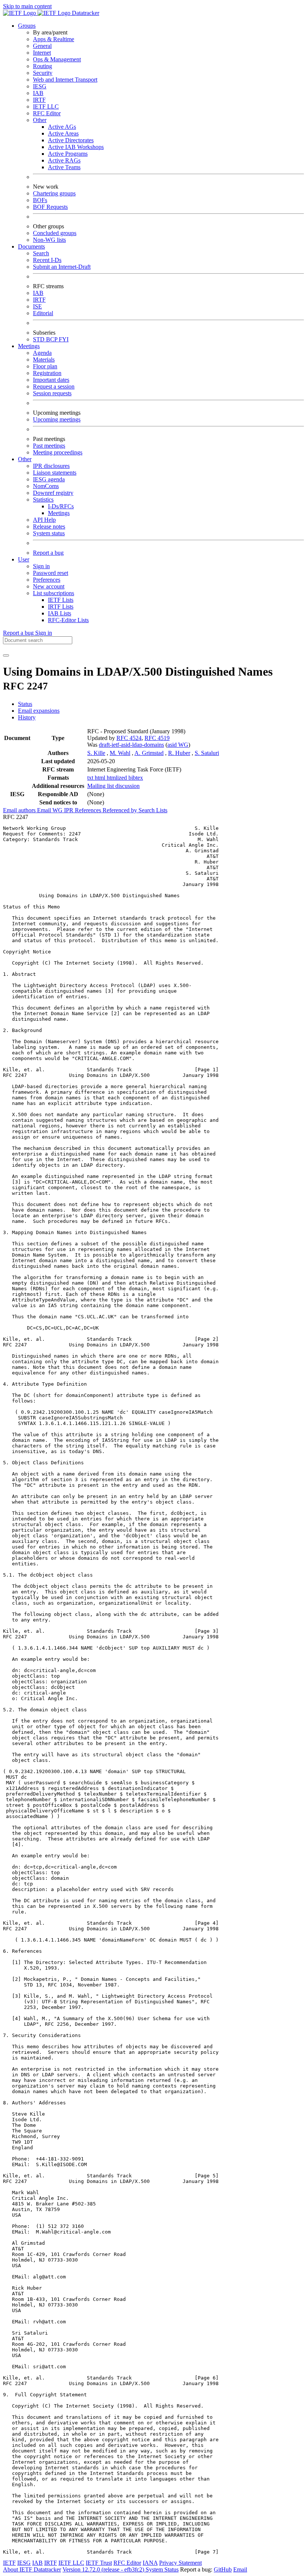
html (101, 778)
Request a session (54, 386)
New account (49, 586)
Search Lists (153, 810)
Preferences (47, 580)
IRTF (39, 100)
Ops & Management (57, 59)
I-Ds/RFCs (61, 506)
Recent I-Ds (47, 260)
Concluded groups (55, 233)
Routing (42, 66)
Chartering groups (54, 193)
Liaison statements (55, 473)
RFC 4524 (129, 738)
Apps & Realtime (54, 39)
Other (40, 120)
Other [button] (25, 459)
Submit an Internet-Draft (62, 267)
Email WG (51, 810)
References (89, 810)
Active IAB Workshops (76, 147)
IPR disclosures (51, 466)
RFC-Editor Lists (68, 620)
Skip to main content (27, 6)
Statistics (43, 500)
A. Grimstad (149, 753)
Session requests (52, 393)
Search (41, 253)
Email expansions (39, 711)
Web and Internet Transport (65, 80)
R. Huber (179, 753)
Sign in (41, 566)
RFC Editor (47, 113)
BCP (52, 339)
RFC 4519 (157, 738)
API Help (44, 520)
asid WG (178, 745)
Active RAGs (64, 160)
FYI (64, 339)
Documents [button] (31, 246)
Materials (44, 360)
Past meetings (49, 446)
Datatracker (85, 13)
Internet (42, 53)
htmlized (118, 778)
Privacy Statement (180, 2563)
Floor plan (45, 366)
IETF (9, 2563)
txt (91, 778)
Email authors (20, 810)
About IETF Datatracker (32, 2569)
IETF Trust (99, 2563)
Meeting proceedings (58, 452)
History (27, 717)
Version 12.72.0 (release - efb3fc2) (104, 2569)
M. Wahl (120, 753)
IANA (150, 2563)
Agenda (42, 353)
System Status (162, 2569)
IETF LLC (46, 106)
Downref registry (53, 493)
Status (25, 704)
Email (240, 2569)
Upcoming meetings (57, 419)
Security (43, 73)
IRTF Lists (61, 607)
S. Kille (96, 753)
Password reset (51, 573)
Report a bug (48, 553)
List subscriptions (54, 593)
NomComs (46, 486)
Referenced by (121, 810)
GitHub (223, 2569)
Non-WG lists (49, 240)
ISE (37, 306)
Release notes (49, 526)
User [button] (24, 559)
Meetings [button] (29, 346)
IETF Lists (61, 600)
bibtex (136, 778)
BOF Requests (50, 207)
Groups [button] (27, 26)
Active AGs (62, 127)
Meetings (59, 513)
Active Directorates (71, 140)
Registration (47, 373)
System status (49, 533)
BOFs (40, 200)
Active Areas (63, 133)
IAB (38, 93)
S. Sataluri (207, 753)
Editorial (43, 313)
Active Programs (68, 154)
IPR (69, 810)
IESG (40, 86)
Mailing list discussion (113, 786)
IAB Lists (60, 613)
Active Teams (64, 167)
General (42, 46)
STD (39, 339)
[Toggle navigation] (6, 655)
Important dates (51, 380)
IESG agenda (49, 479)
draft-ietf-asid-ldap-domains (131, 745)
